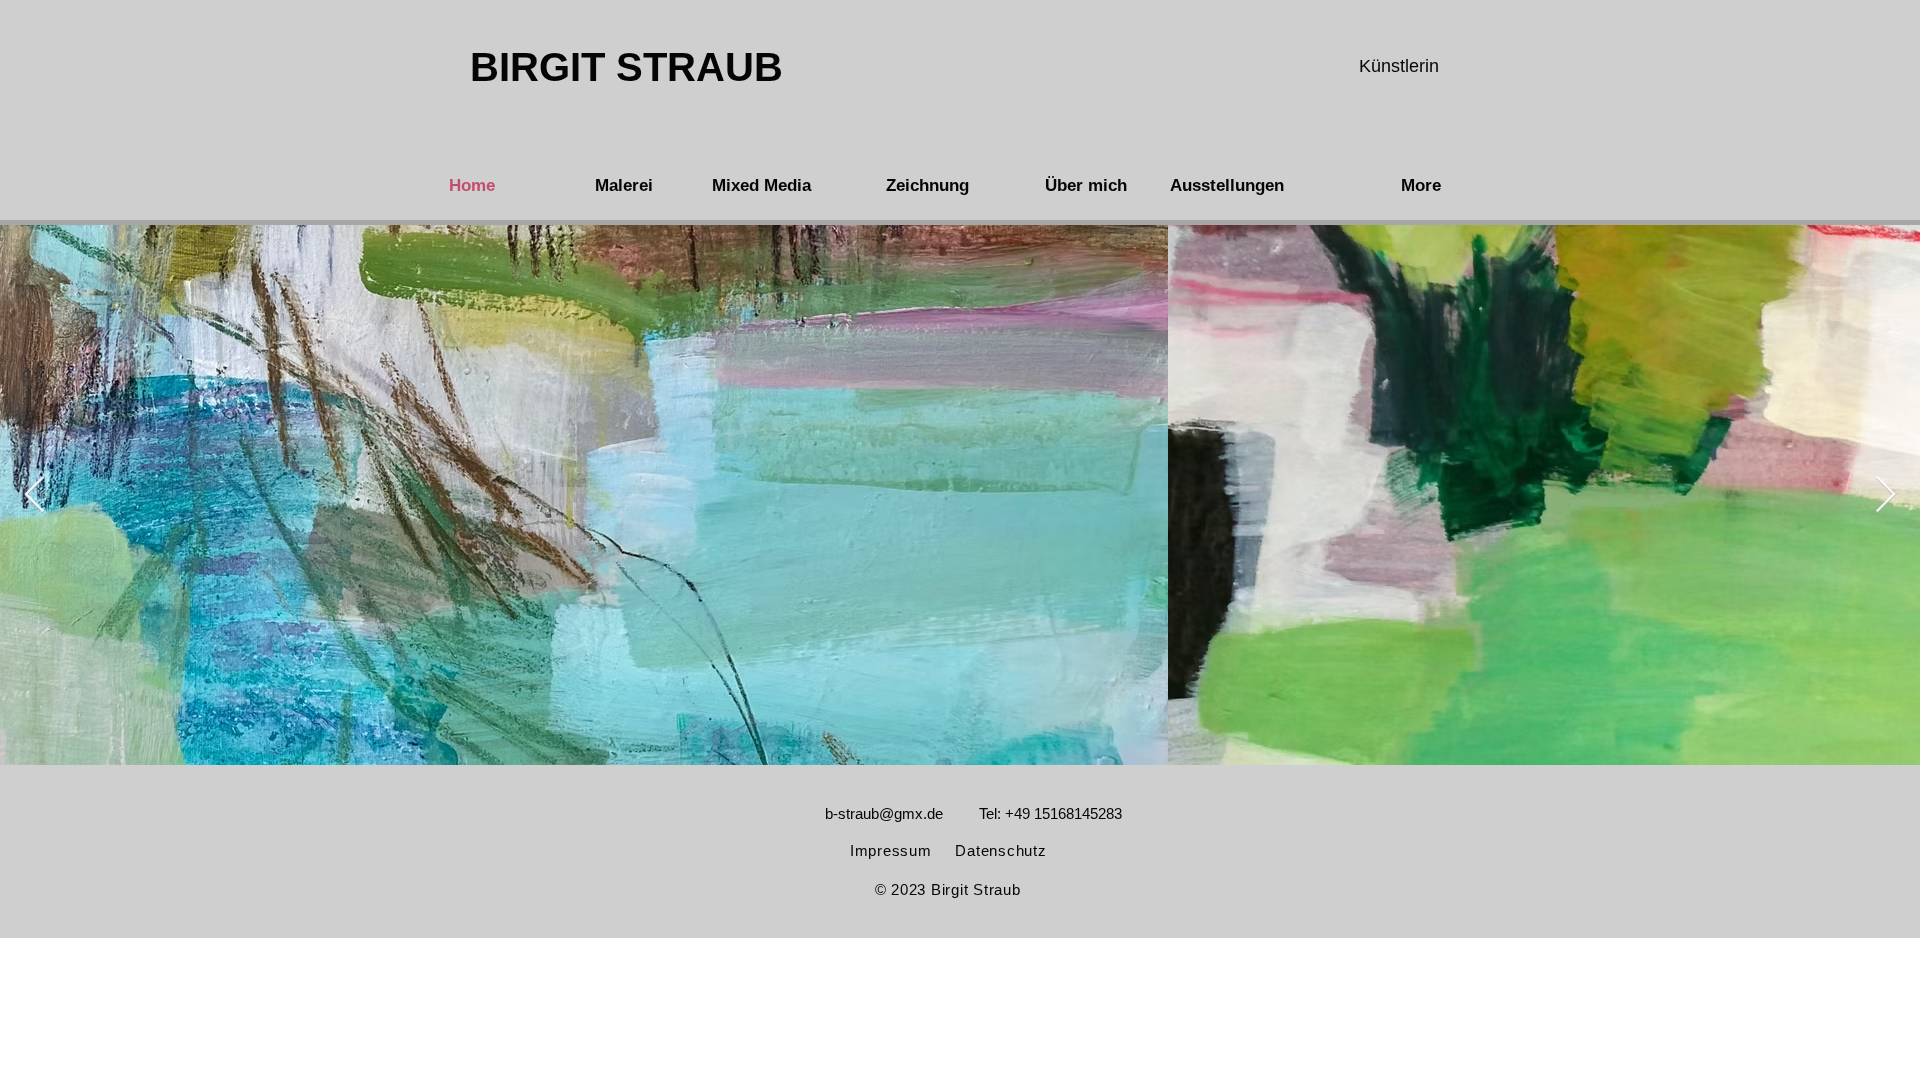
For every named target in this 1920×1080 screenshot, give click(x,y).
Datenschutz (1000, 850)
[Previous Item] (34, 495)
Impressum (891, 850)
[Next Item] (1885, 495)
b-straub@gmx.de (884, 813)
